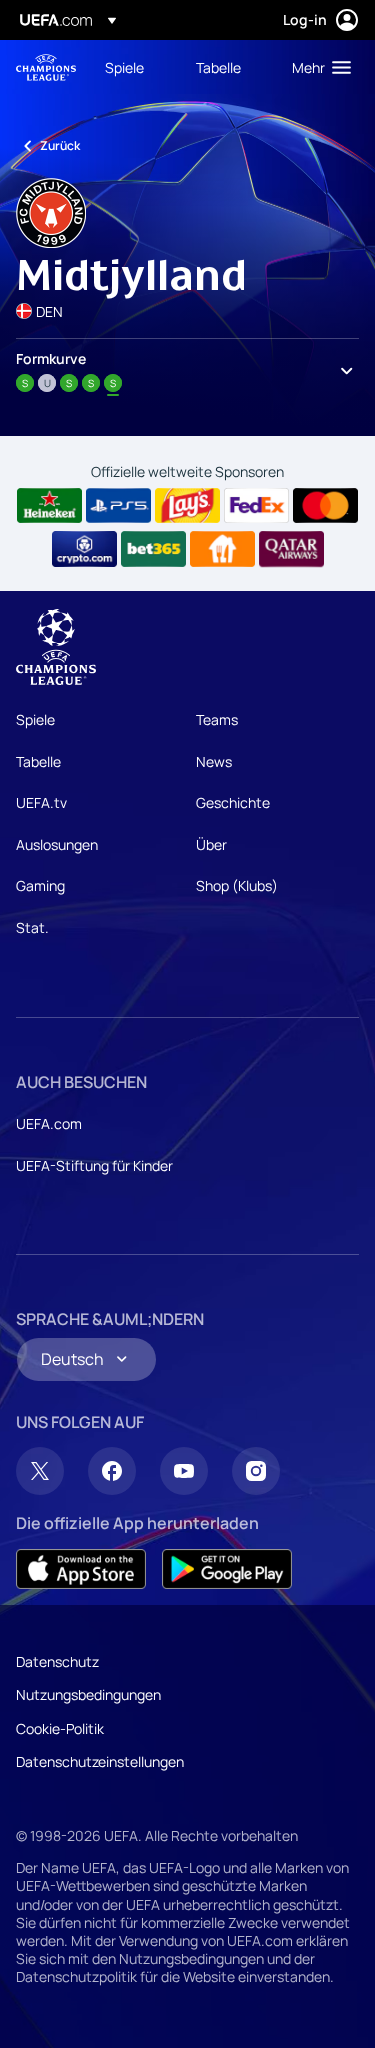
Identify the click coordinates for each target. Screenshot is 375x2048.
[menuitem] (133, 67)
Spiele (35, 719)
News (214, 761)
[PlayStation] (118, 506)
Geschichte (233, 802)
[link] (124, 67)
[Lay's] (187, 506)
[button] (317, 67)
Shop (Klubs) (237, 885)
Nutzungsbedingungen (88, 1694)
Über (211, 844)
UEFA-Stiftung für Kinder (94, 1165)
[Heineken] (49, 506)
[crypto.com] (84, 549)
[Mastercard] (325, 506)
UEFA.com (49, 1123)
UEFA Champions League (46, 67)
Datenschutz (57, 1661)
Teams (217, 719)
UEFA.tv (41, 802)
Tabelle (38, 761)
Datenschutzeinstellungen (100, 1761)
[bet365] (153, 549)
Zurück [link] (60, 145)
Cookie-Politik (60, 1728)
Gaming (40, 885)
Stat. (32, 927)
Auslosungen (57, 844)
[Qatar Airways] (291, 549)
